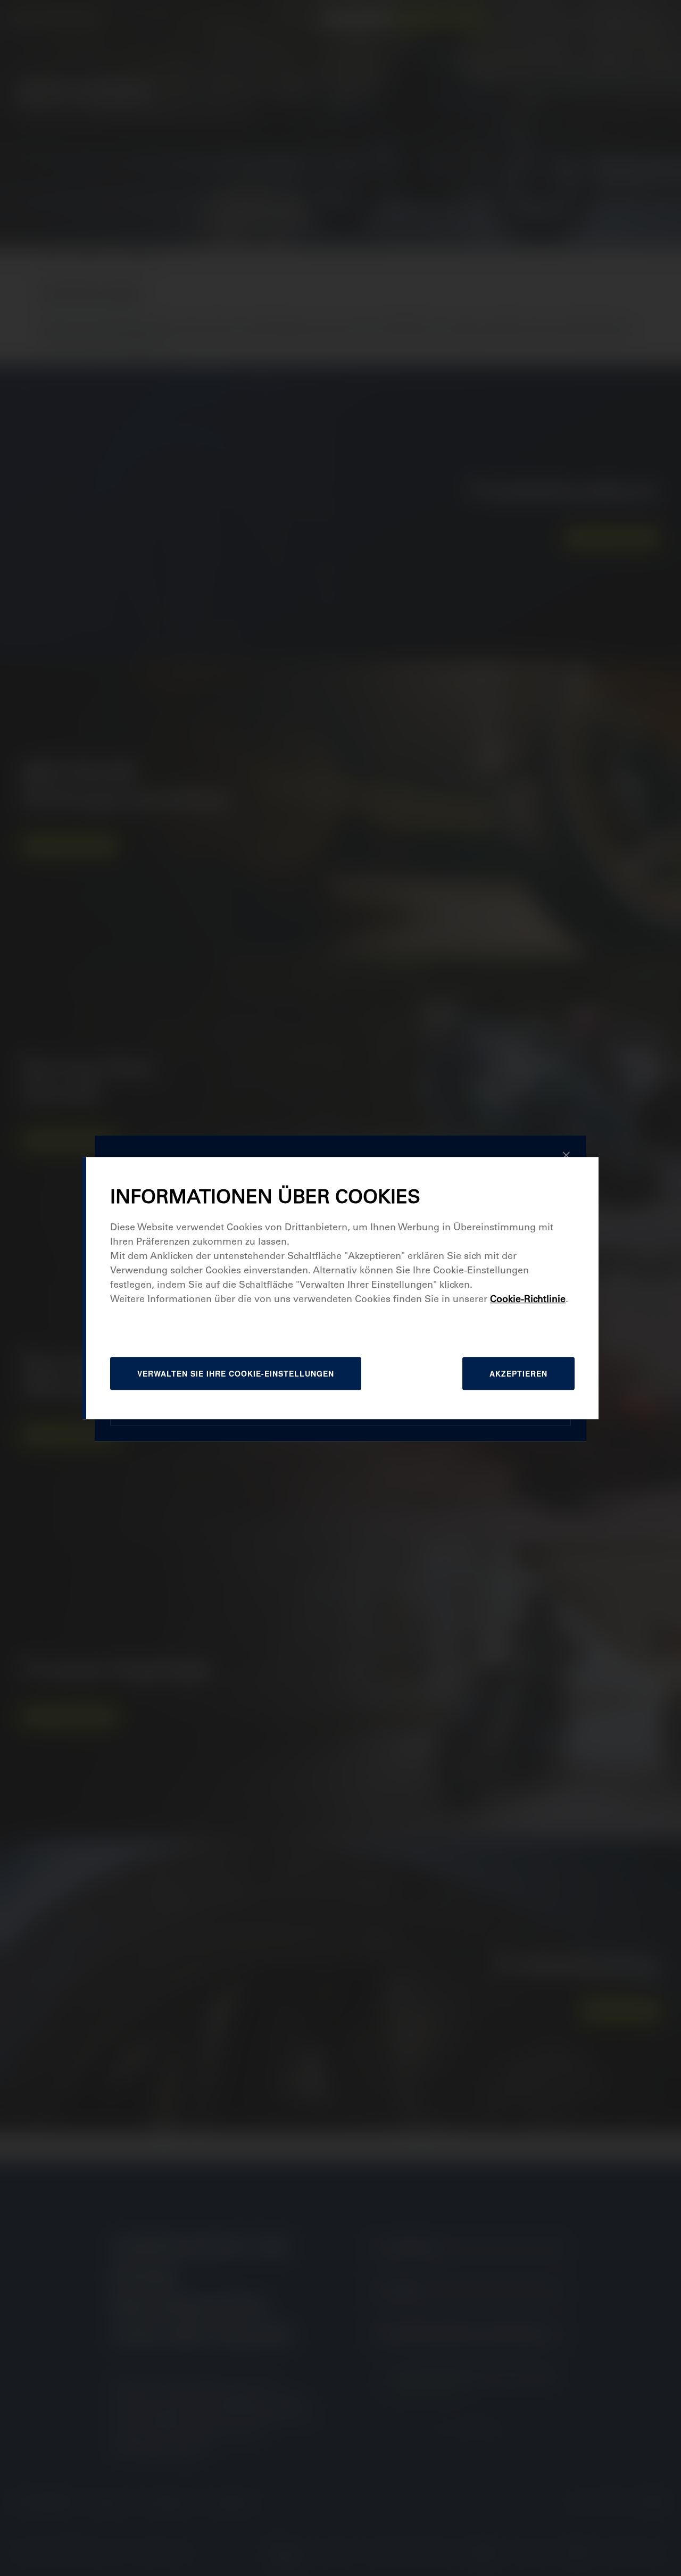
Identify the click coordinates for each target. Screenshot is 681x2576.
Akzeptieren (518, 1373)
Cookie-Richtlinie (528, 1299)
